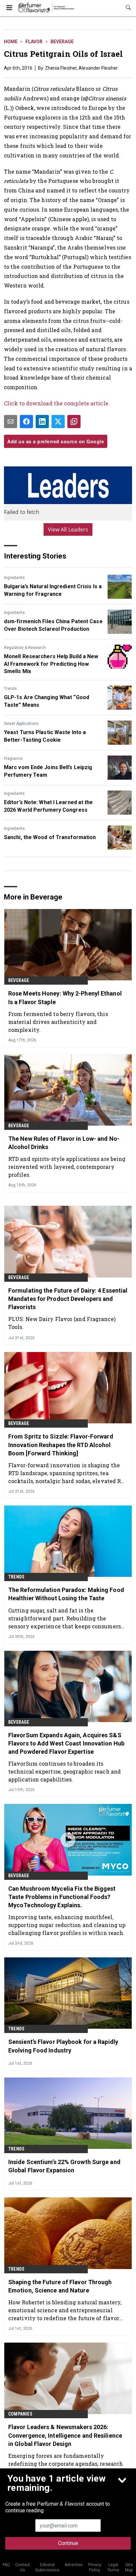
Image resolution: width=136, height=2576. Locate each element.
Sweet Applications (21, 724)
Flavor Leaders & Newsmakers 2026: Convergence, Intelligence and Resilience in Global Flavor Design (65, 2435)
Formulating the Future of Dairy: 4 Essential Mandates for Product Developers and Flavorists (68, 1299)
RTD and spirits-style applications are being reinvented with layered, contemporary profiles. (67, 1167)
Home (11, 42)
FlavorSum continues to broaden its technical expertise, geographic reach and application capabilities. (65, 1771)
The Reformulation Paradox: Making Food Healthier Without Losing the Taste (66, 1594)
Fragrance (13, 759)
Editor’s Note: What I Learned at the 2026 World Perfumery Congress (49, 806)
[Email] (11, 422)
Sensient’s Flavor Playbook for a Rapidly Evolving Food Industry (63, 2046)
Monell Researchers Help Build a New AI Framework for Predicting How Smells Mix (51, 664)
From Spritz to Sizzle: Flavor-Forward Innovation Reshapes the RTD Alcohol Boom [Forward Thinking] (61, 1445)
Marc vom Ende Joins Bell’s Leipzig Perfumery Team (48, 771)
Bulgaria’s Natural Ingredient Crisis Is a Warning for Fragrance (53, 590)
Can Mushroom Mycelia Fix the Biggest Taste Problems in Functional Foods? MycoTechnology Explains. (62, 1897)
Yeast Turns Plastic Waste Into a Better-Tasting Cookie (45, 736)
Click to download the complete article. (57, 403)
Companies (20, 2414)
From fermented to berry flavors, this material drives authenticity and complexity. (58, 1022)
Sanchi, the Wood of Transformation (50, 837)
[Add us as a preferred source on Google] (74, 422)
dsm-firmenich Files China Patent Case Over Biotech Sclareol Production (53, 625)
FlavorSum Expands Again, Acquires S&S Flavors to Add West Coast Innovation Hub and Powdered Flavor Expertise (66, 1743)
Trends (10, 689)
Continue (68, 2543)
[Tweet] (58, 422)
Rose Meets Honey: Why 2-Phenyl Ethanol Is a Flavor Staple (65, 998)
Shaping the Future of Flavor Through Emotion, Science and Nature (60, 2286)
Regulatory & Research (25, 648)
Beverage (62, 42)
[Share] (26, 422)
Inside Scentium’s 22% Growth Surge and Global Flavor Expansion (64, 2166)
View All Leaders (68, 529)
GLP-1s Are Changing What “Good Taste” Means (47, 701)
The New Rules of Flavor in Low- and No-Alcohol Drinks (64, 1143)
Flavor (34, 42)
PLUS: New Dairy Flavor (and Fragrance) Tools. (62, 1323)
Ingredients (14, 578)
